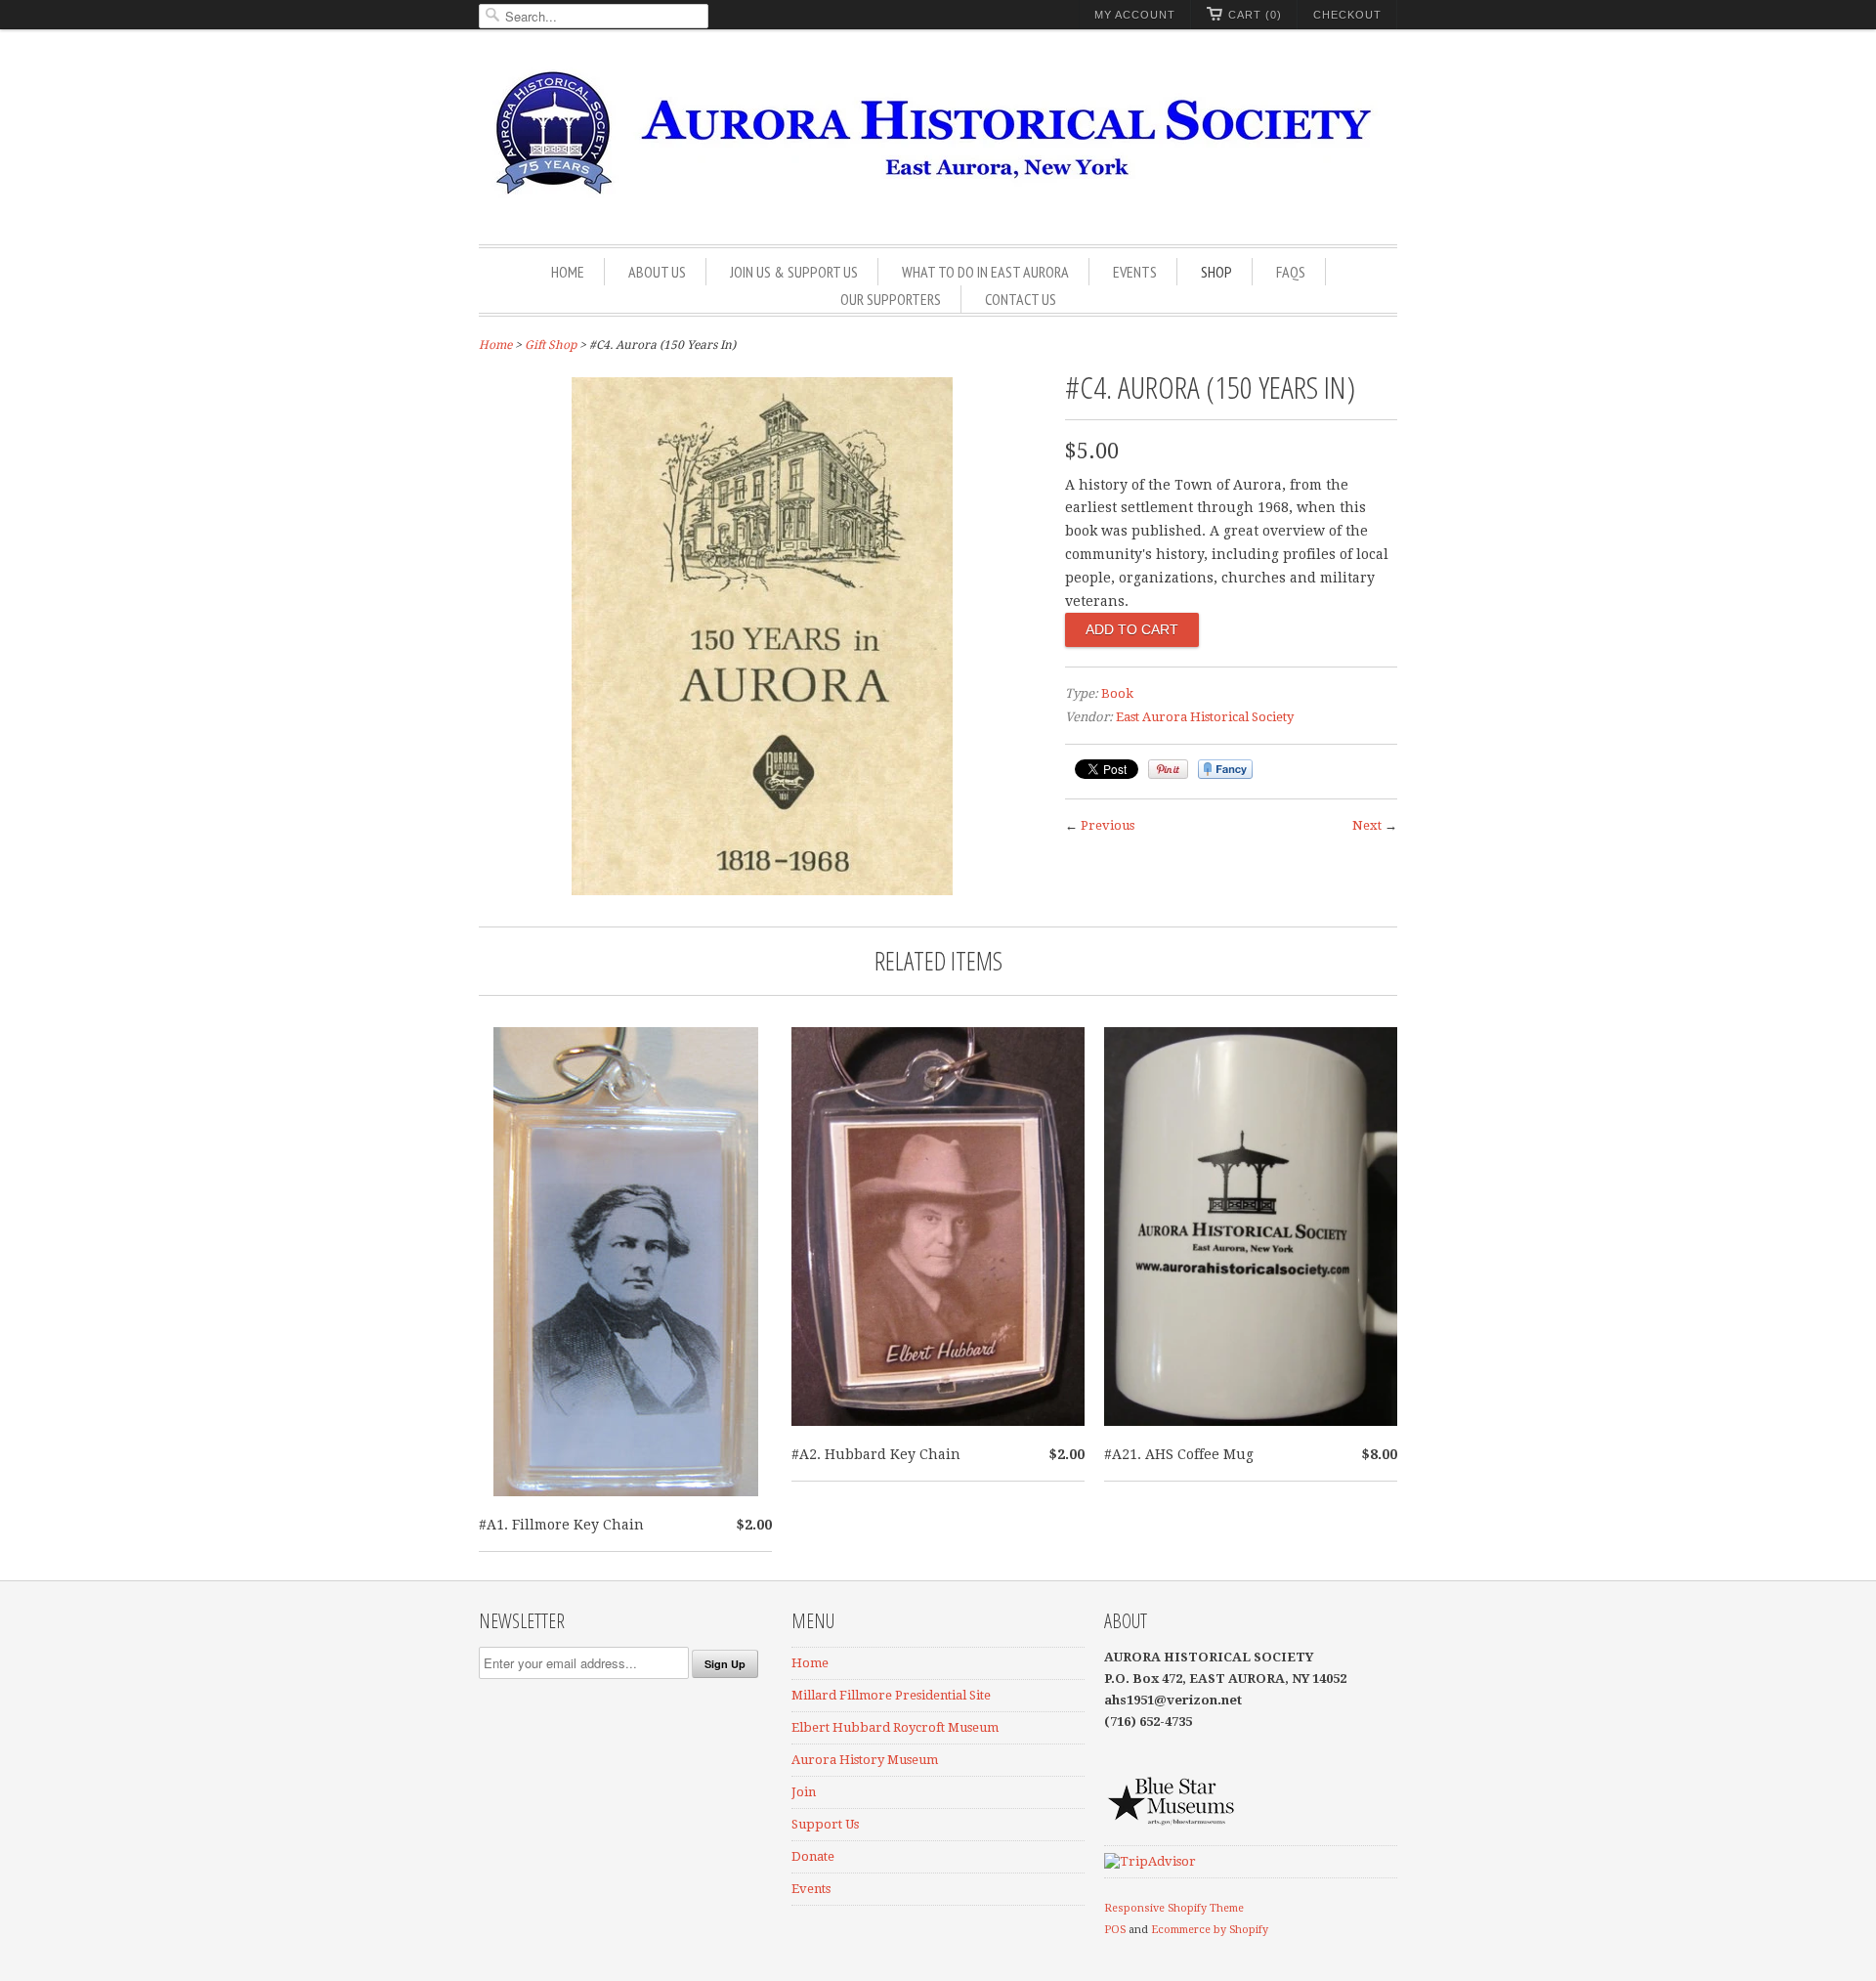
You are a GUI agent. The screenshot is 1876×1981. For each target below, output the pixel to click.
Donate (813, 1856)
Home (568, 272)
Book (1117, 693)
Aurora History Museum (865, 1760)
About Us (657, 272)
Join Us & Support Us (794, 272)
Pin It (1168, 769)
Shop (1216, 272)
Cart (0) (1255, 15)
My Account (1135, 15)
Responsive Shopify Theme (1174, 1908)
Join (804, 1792)
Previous (1108, 825)
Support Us (825, 1824)
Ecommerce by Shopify (1210, 1930)
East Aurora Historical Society (1205, 717)
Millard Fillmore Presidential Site (891, 1695)
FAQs (1291, 272)
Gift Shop (551, 345)
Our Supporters (891, 299)
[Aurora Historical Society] (938, 139)
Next (1367, 825)
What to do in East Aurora (985, 272)
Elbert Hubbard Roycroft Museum (895, 1727)
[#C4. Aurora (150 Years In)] (762, 890)
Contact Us (1021, 299)
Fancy (1225, 769)
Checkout (1347, 15)
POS (1115, 1930)
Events (1135, 272)
